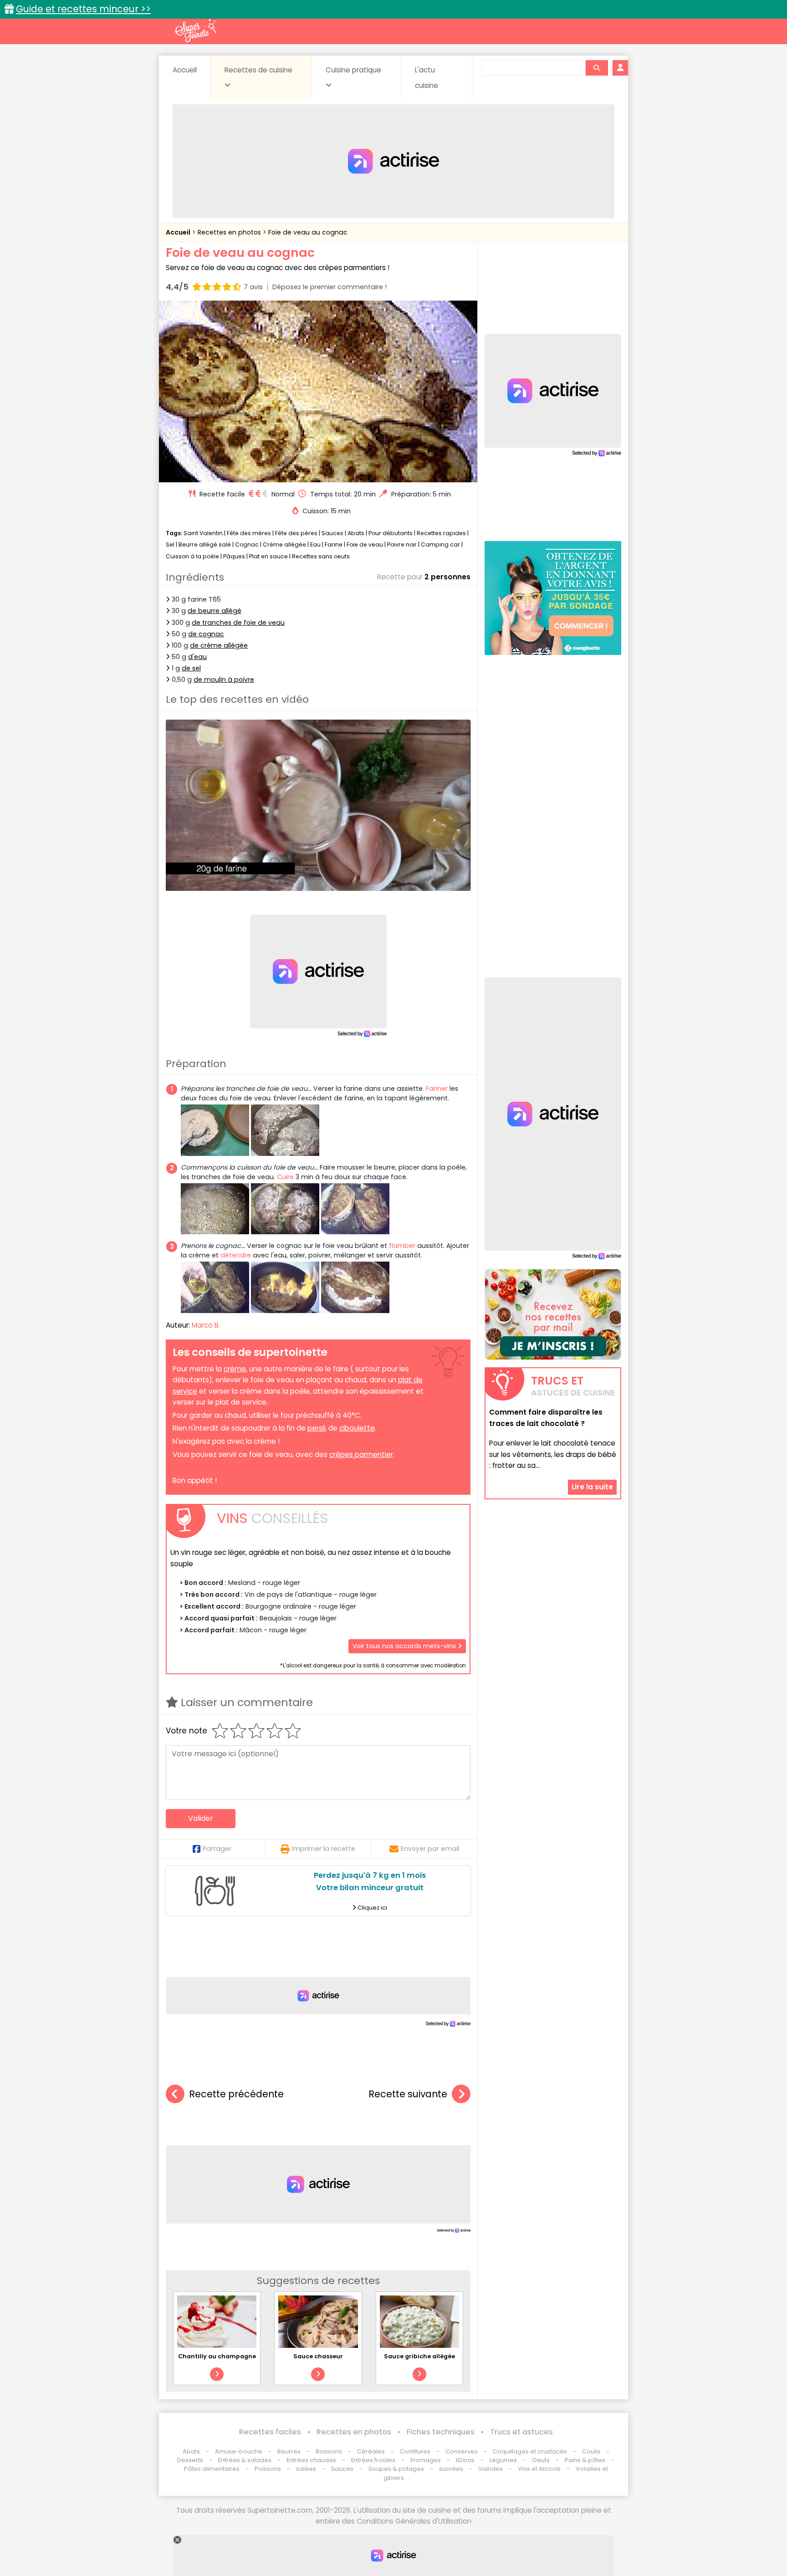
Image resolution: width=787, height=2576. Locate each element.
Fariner (437, 1089)
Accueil (185, 70)
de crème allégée (219, 645)
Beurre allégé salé (205, 544)
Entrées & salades (245, 2460)
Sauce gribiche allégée (419, 2356)
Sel (170, 544)
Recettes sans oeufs (321, 556)
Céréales (371, 2451)
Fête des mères (249, 533)
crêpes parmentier (361, 1454)
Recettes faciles (270, 2432)
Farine (334, 544)
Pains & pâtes (585, 2460)
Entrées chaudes (311, 2460)
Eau (315, 544)
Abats (356, 533)
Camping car (440, 544)
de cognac (206, 634)
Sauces (332, 533)
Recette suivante (408, 2094)
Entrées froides (373, 2460)
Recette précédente (236, 2094)
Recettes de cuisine (258, 70)
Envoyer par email (430, 1849)
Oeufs (542, 2460)
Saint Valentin (203, 533)
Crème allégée (284, 544)
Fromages (426, 2460)
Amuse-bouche (239, 2451)
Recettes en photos (230, 232)
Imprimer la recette (324, 1849)
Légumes (503, 2460)
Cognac (247, 544)
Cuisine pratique (353, 70)
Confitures (415, 2451)
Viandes (491, 2469)
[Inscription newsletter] (553, 1314)
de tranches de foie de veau (238, 623)
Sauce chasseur (318, 2356)
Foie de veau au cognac (308, 232)
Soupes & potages (396, 2469)
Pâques (234, 556)
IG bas (465, 2460)
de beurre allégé (215, 611)
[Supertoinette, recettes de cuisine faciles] (195, 31)
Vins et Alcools (539, 2469)
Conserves (462, 2451)
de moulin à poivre (224, 680)
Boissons (329, 2451)
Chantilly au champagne (217, 2356)
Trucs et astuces (521, 2432)
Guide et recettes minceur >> (83, 9)
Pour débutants (391, 533)
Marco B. (206, 1325)
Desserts (190, 2460)
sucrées (451, 2469)
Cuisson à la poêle (192, 556)
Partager (217, 1849)
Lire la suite (592, 1487)
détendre (236, 1255)
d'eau (197, 657)
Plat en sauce (268, 556)
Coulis (591, 2451)
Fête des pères (296, 533)
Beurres (289, 2451)
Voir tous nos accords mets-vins (405, 1646)
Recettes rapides (441, 533)
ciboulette (357, 1428)
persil (316, 1428)
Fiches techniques (441, 2432)
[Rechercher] (597, 68)
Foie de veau (365, 544)
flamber (402, 1246)
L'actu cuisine (427, 78)
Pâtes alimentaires (212, 2469)
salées (306, 2469)
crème (235, 1369)
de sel (191, 668)
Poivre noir (402, 544)
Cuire (285, 1177)
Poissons (268, 2469)
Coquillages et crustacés (530, 2451)
